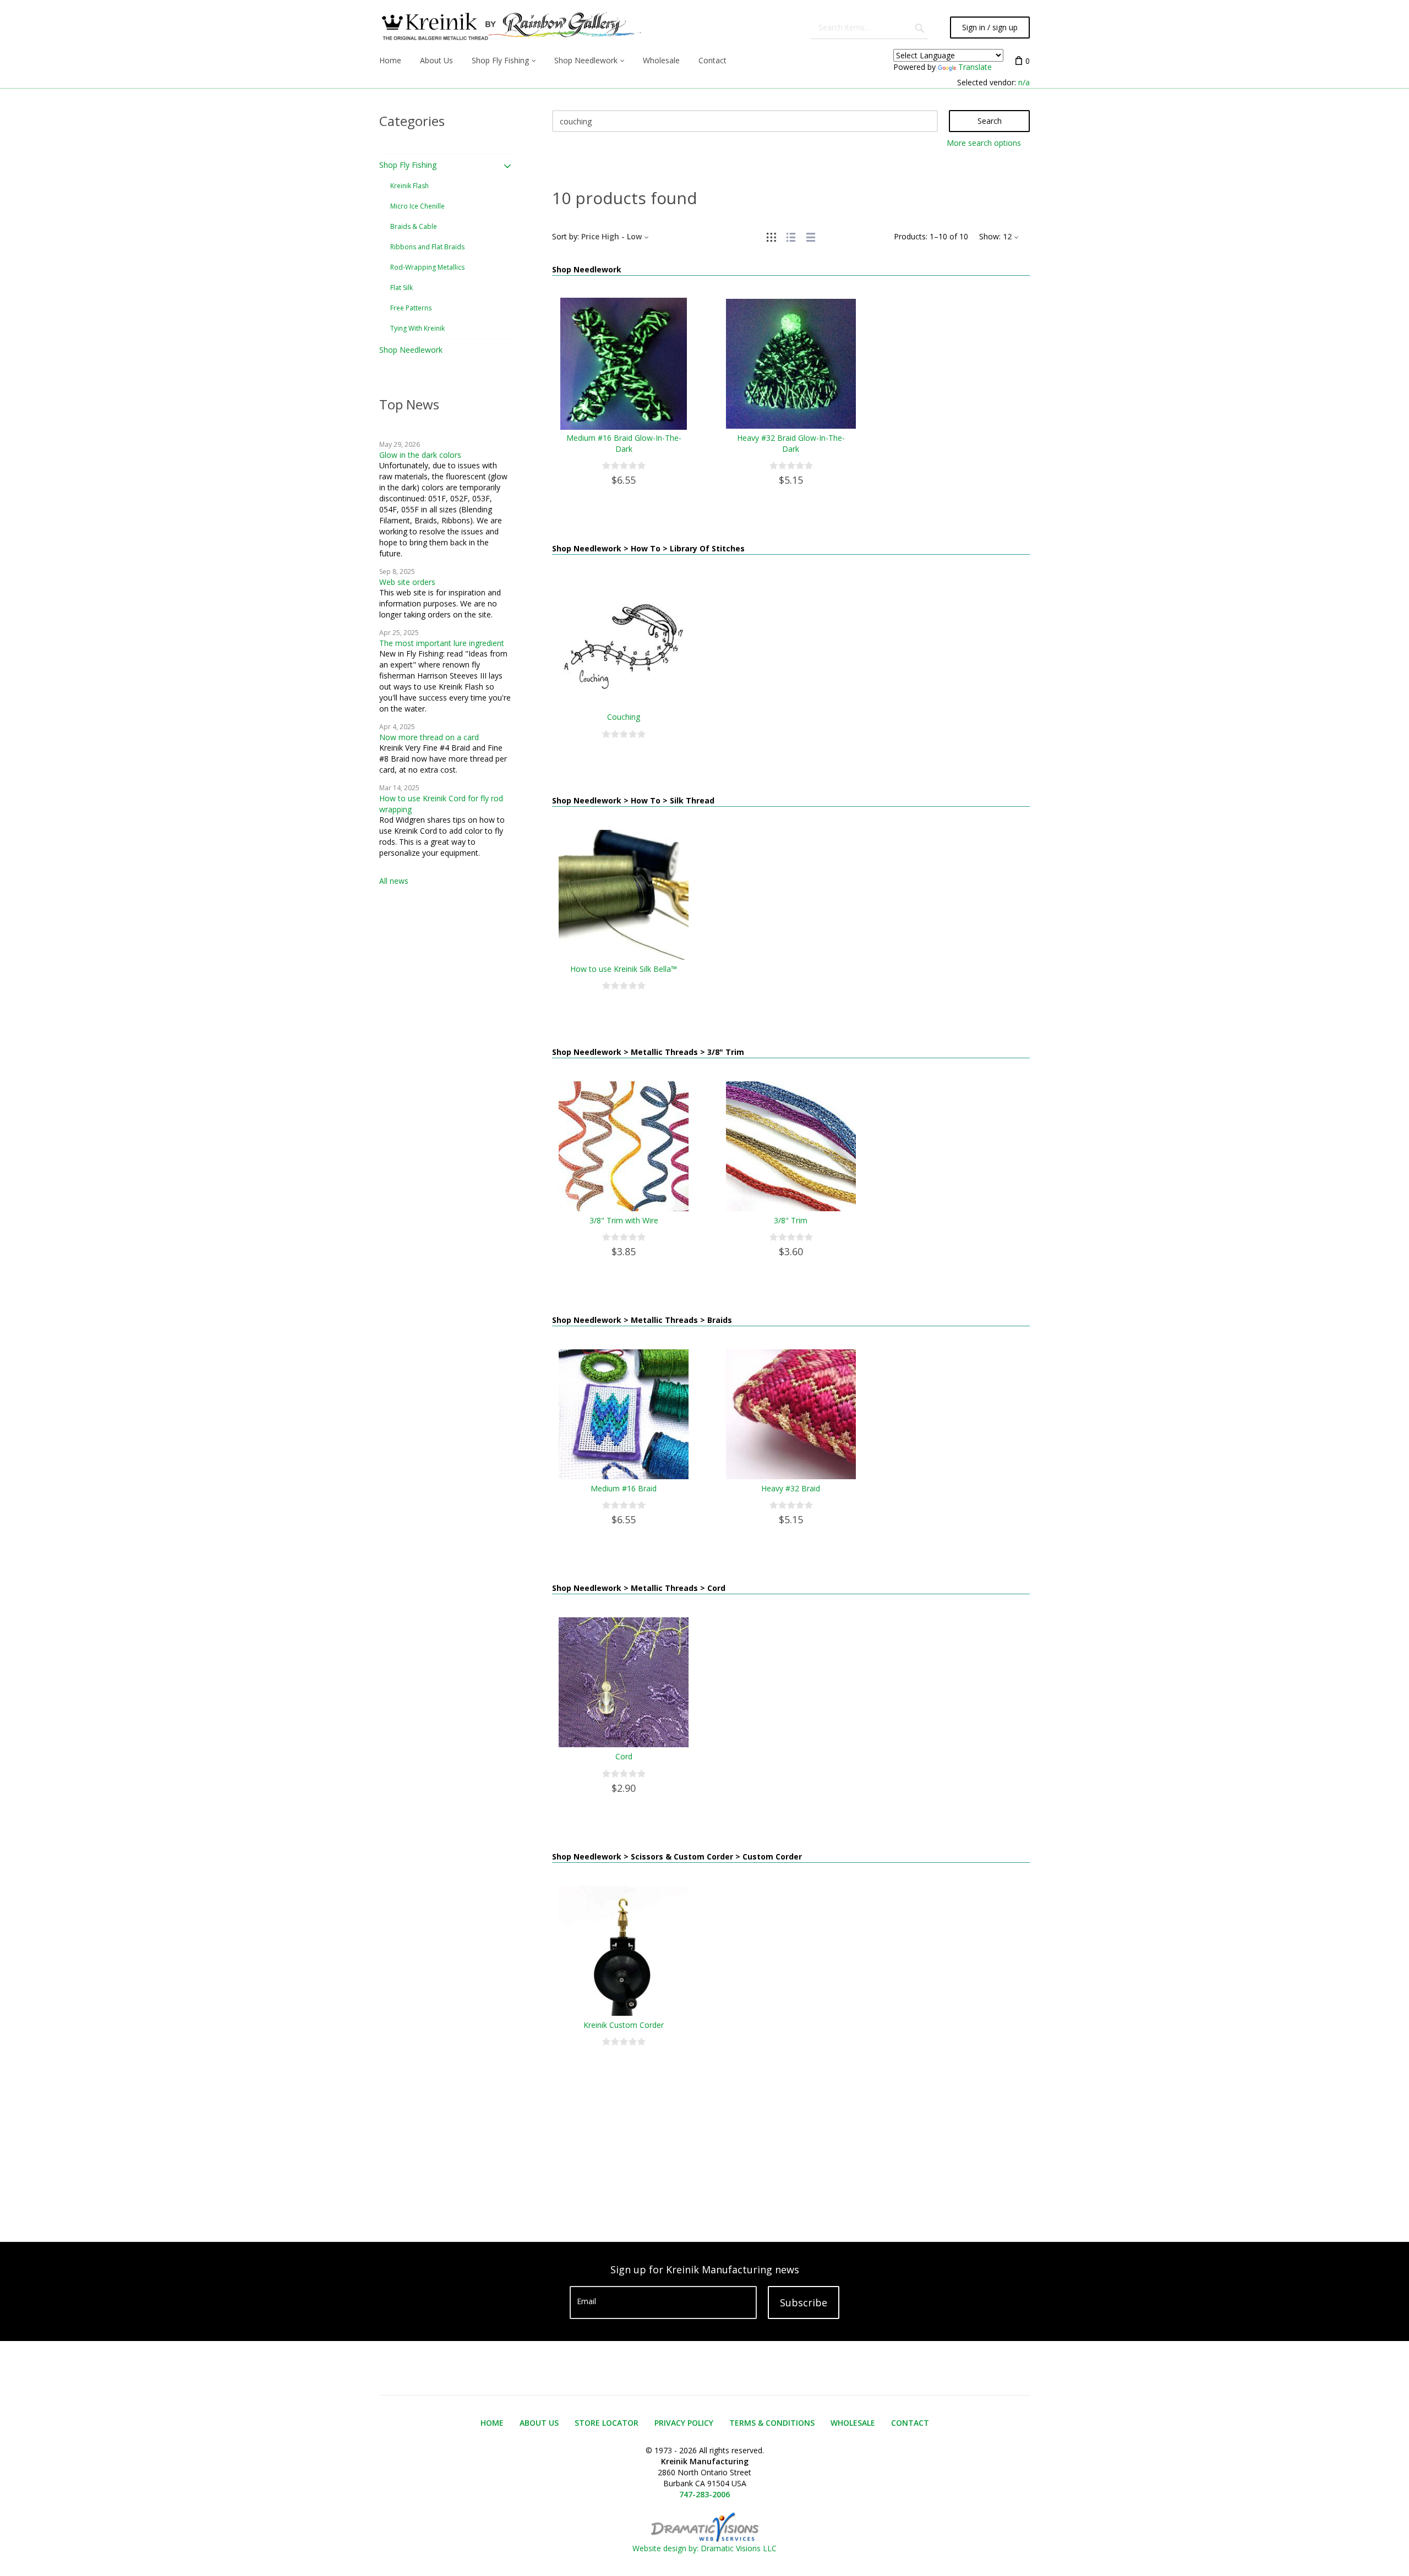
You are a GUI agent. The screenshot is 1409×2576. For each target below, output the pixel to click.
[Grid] (771, 236)
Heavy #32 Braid (791, 1488)
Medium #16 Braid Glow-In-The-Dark (624, 443)
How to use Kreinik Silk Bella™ (624, 969)
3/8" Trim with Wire (624, 1220)
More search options (984, 143)
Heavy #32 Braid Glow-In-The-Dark (791, 443)
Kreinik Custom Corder (624, 2025)
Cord (624, 1756)
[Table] (811, 236)
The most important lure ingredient (442, 643)
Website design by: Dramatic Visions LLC (704, 2548)
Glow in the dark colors (420, 455)
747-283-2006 (704, 2494)
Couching (624, 717)
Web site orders (407, 582)
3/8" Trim (791, 1220)
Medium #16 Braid (624, 1488)
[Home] (510, 28)
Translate (975, 67)
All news (394, 881)
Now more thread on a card (429, 737)
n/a (1024, 82)
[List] (791, 236)
